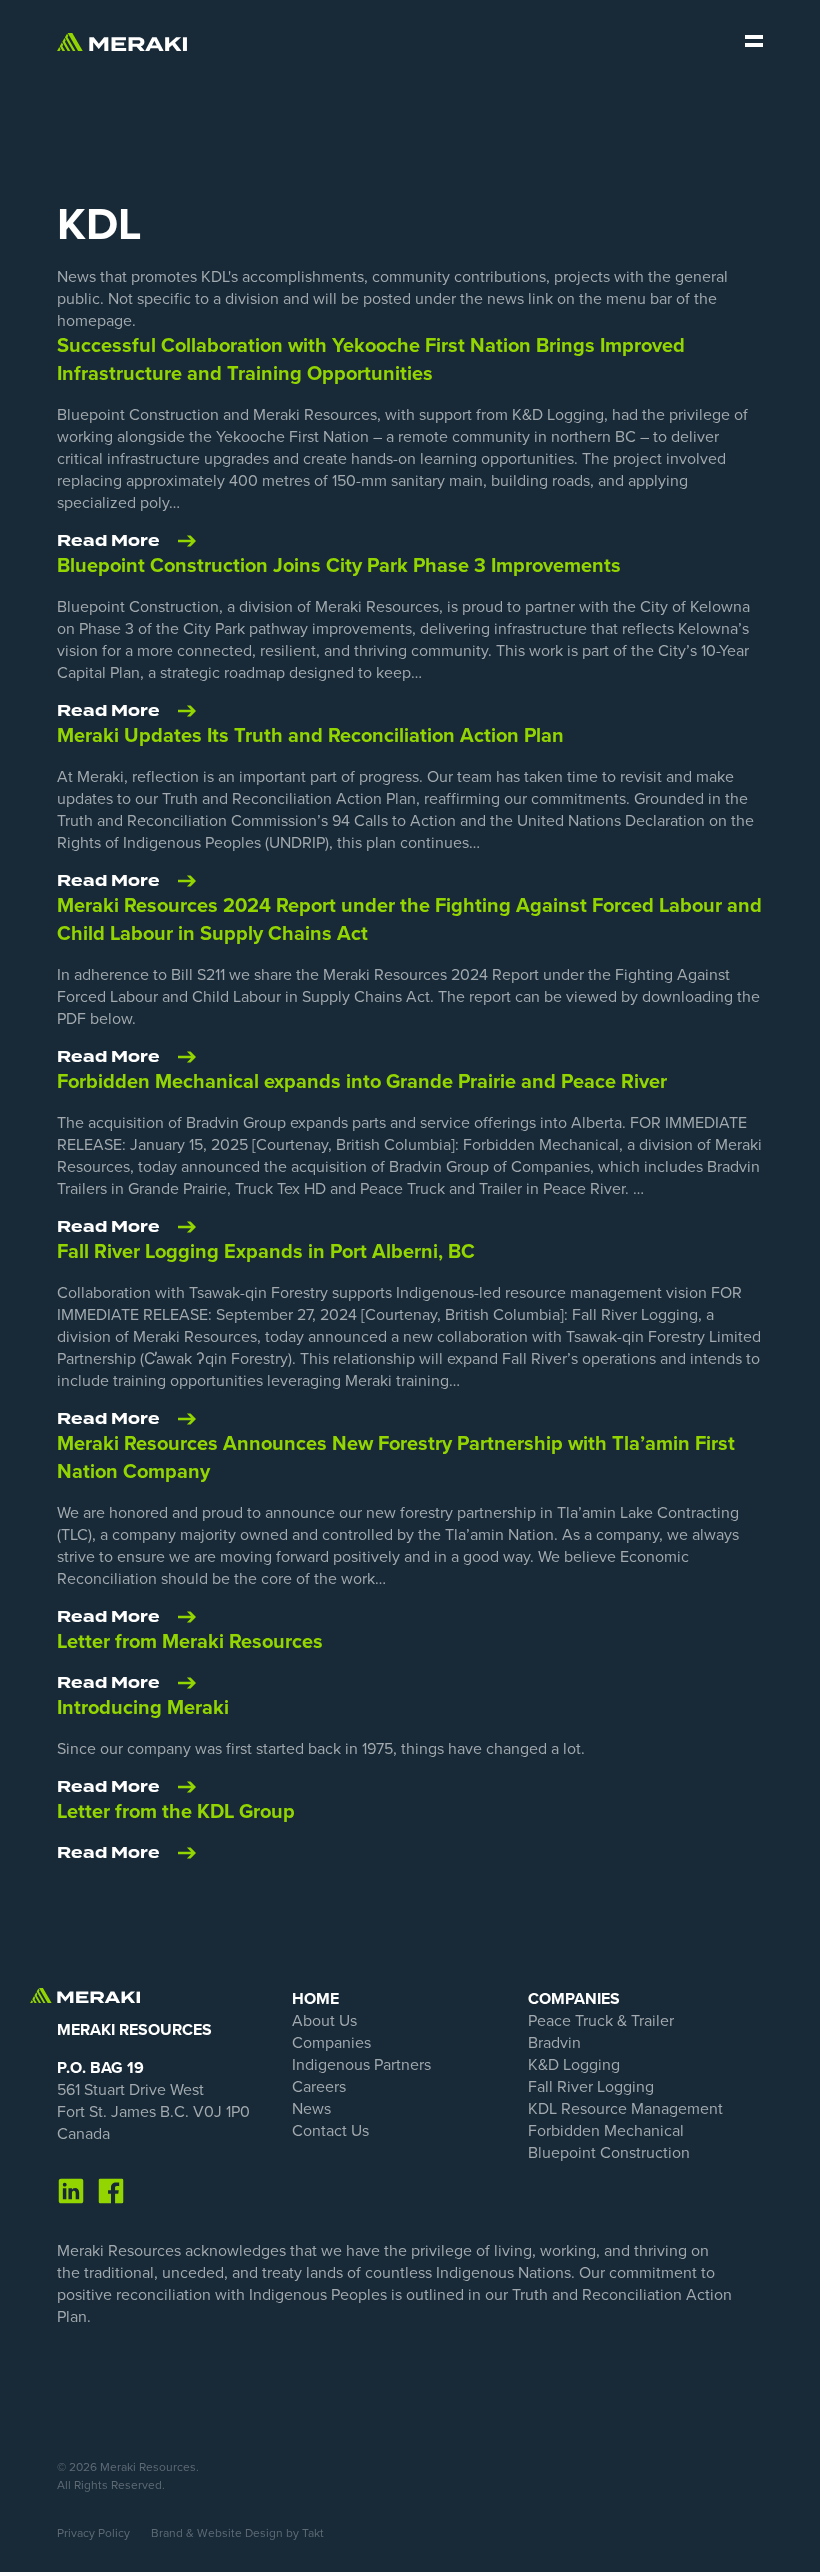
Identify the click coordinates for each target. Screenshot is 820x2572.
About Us (324, 2021)
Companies (331, 2043)
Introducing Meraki (143, 1708)
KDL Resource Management (625, 2109)
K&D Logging (574, 2065)
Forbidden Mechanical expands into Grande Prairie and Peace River (362, 1082)
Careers (319, 2087)
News (311, 2109)
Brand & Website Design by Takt (237, 2533)
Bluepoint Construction (609, 2153)
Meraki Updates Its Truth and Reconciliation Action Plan (310, 736)
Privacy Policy (93, 2533)
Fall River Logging (591, 2087)
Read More (108, 541)
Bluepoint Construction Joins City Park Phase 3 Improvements (339, 566)
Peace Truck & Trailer (601, 2021)
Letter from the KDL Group (176, 1812)
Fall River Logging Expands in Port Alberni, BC (266, 1252)
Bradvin (554, 2043)
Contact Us (330, 2131)
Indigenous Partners (361, 2065)
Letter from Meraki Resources (190, 1642)
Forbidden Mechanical (606, 2131)
